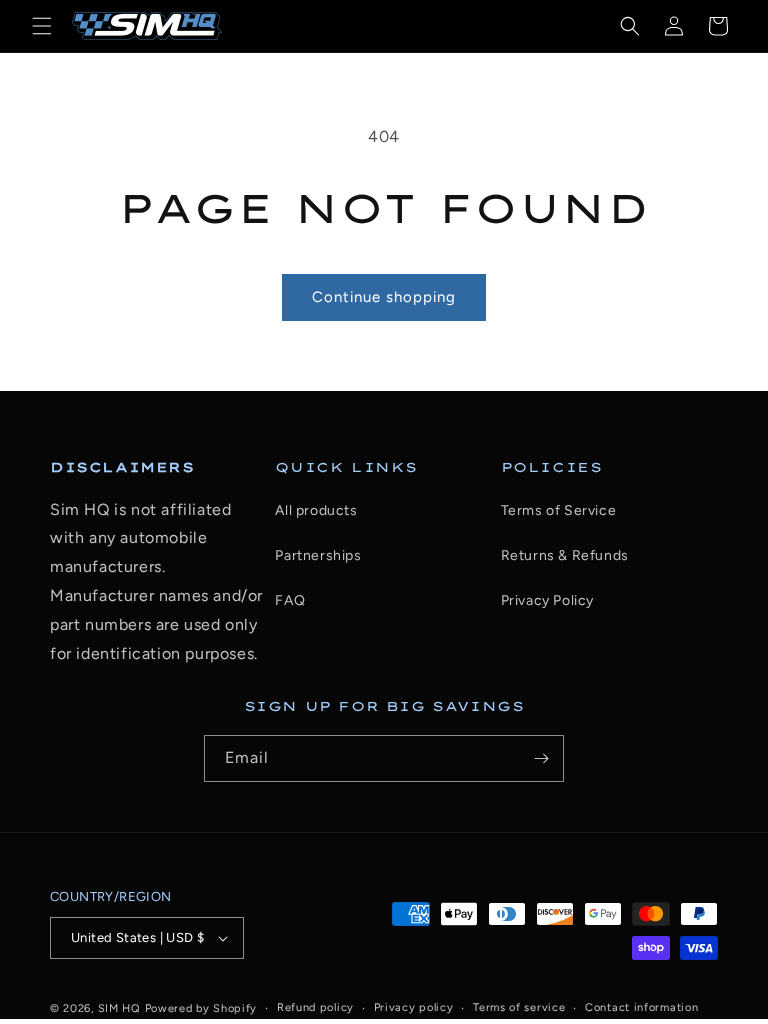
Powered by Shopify (201, 1008)
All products (316, 510)
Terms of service (519, 1007)
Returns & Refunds (565, 555)
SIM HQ (119, 1008)
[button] (42, 26)
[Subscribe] (541, 758)
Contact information (641, 1007)
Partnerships (318, 555)
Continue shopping (384, 297)
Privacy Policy (547, 600)
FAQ (290, 600)
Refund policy (315, 1007)
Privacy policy (414, 1007)
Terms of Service (559, 510)
